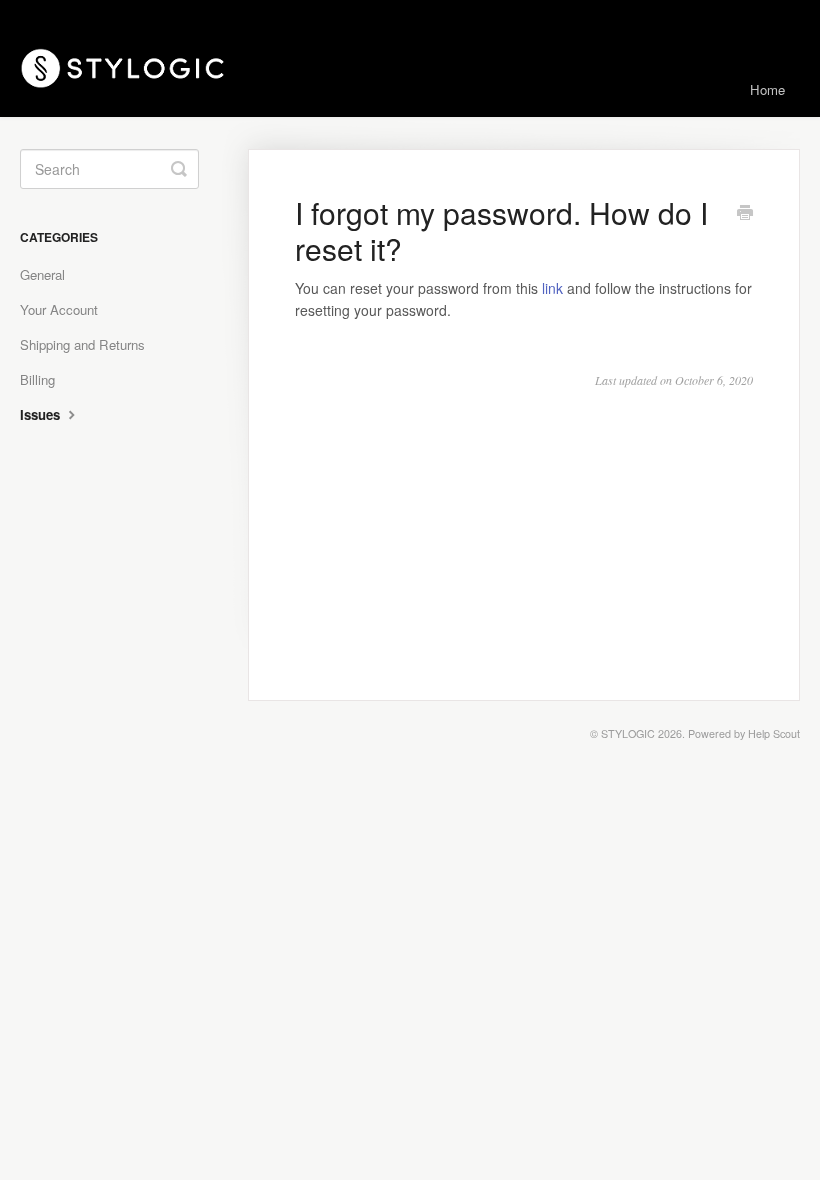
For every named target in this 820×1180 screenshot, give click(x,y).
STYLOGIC (628, 733)
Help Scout (774, 733)
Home (767, 89)
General (42, 274)
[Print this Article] (745, 214)
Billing (37, 379)
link (552, 288)
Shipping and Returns (82, 344)
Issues (42, 414)
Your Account (59, 309)
